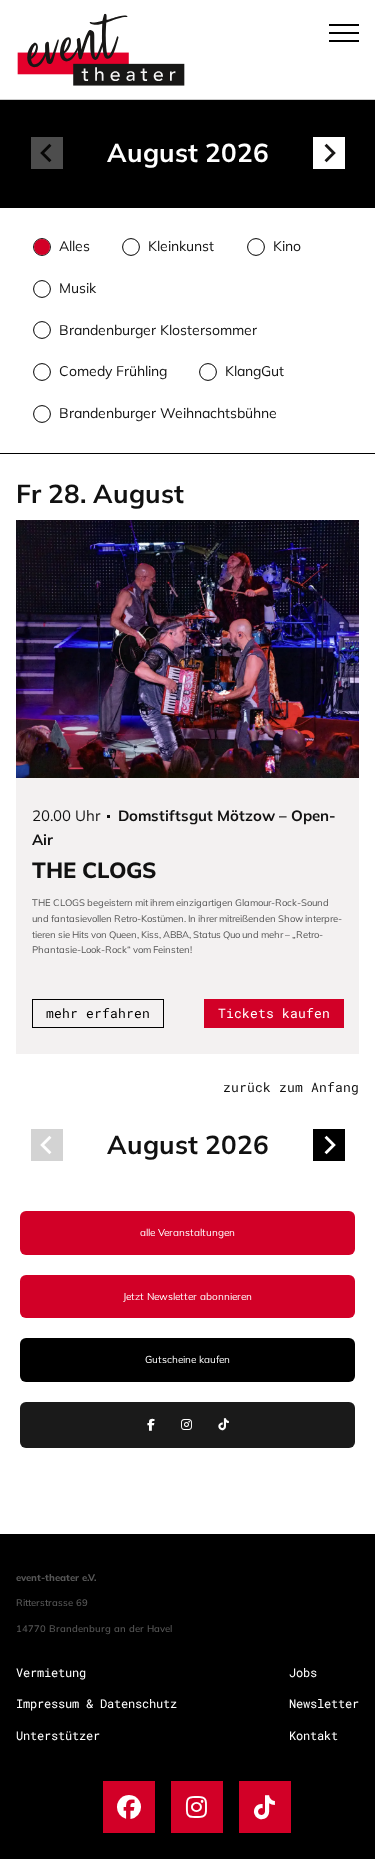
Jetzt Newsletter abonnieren (187, 1296)
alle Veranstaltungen (187, 1232)
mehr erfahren (98, 1013)
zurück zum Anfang (291, 1087)
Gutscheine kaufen (187, 1359)
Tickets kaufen (274, 1013)
